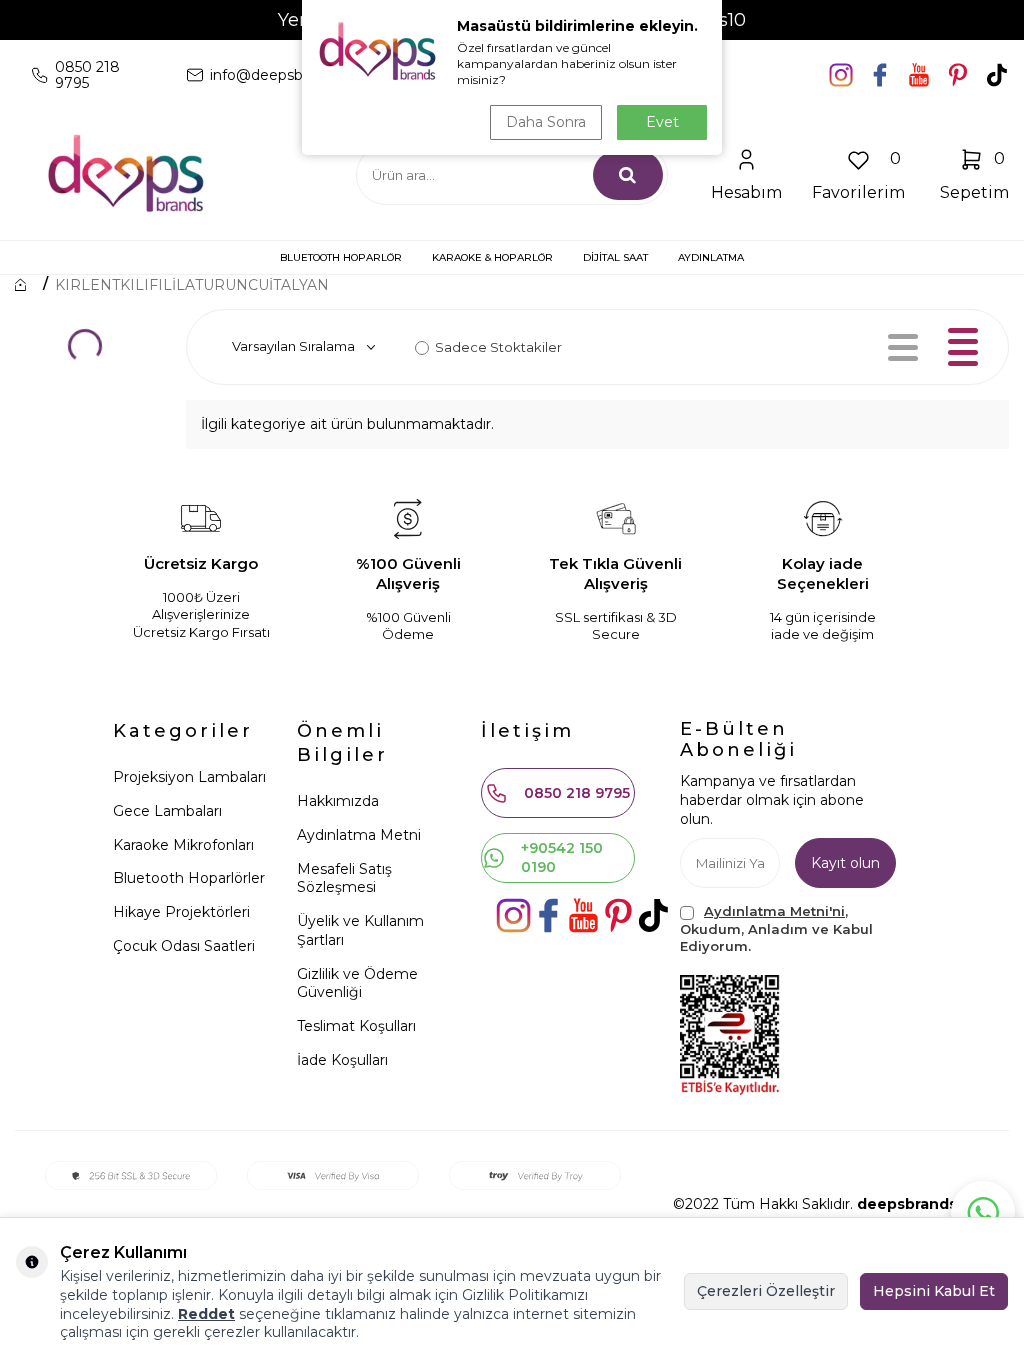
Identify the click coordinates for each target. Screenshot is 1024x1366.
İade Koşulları (342, 1060)
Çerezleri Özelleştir (766, 1291)
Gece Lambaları (167, 811)
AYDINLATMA (711, 257)
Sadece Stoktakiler (498, 347)
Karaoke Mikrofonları (183, 845)
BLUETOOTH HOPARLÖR (341, 257)
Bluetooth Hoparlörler (189, 878)
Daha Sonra (546, 122)
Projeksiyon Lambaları (189, 777)
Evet (662, 122)
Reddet (206, 1314)
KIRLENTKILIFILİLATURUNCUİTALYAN (192, 285)
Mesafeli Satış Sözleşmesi (344, 878)
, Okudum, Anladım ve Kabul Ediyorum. (776, 928)
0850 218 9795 (577, 793)
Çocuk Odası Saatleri (184, 946)
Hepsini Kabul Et (934, 1291)
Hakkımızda (338, 801)
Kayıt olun (845, 863)
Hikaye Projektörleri (181, 912)
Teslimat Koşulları (356, 1026)
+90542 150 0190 (562, 857)
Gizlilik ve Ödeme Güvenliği (357, 983)
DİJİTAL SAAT (615, 257)
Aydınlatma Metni (359, 835)
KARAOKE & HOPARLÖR (492, 257)
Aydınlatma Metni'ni (774, 911)
